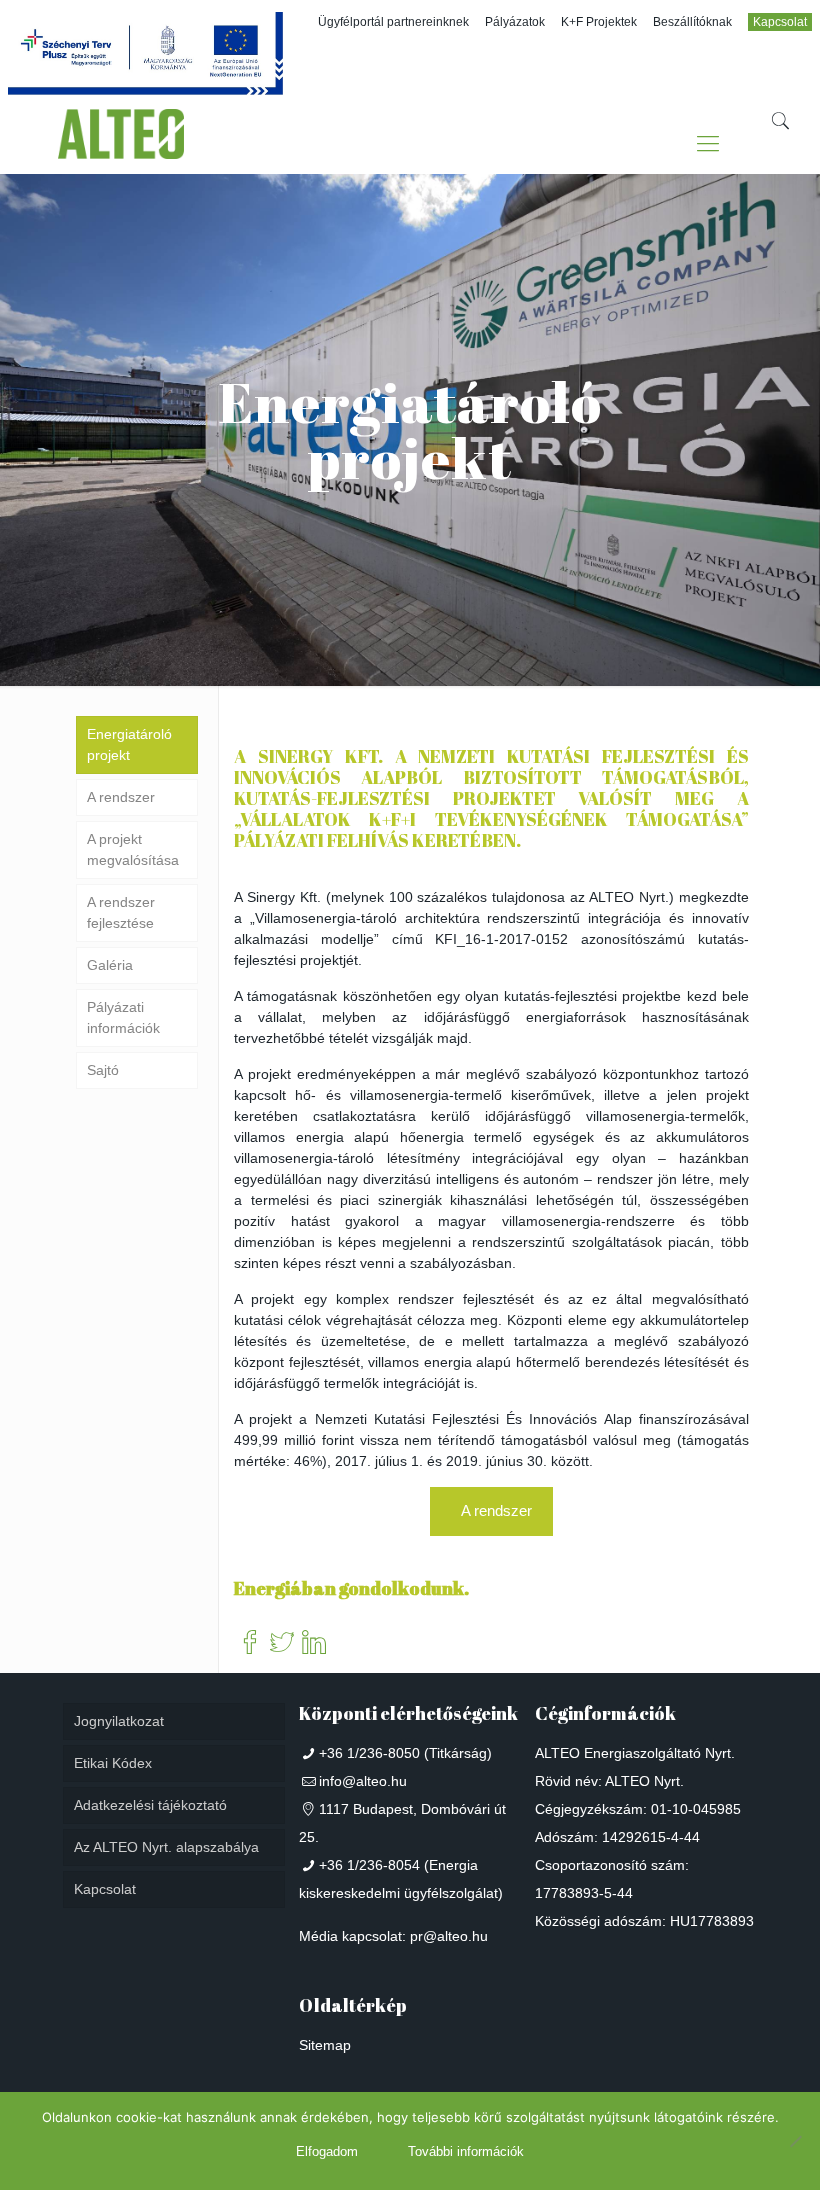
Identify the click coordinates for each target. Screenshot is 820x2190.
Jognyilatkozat (119, 1721)
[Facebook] (250, 1643)
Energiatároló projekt (129, 744)
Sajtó (103, 1070)
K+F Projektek (599, 22)
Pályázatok (515, 22)
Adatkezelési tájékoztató (150, 1805)
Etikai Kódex (113, 1763)
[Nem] (795, 2141)
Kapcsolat (780, 22)
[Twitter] (282, 1643)
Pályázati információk (123, 1017)
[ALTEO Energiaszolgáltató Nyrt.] (121, 144)
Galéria (110, 965)
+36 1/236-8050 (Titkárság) (405, 1753)
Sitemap (325, 2045)
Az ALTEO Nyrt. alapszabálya (166, 1847)
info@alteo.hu (363, 1781)
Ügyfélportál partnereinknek (393, 22)
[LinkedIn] (314, 1643)
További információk (466, 2151)
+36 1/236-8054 (369, 1865)
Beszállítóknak (692, 22)
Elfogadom (327, 2151)
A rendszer (121, 797)
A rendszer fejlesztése (121, 912)
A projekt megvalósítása (133, 849)
